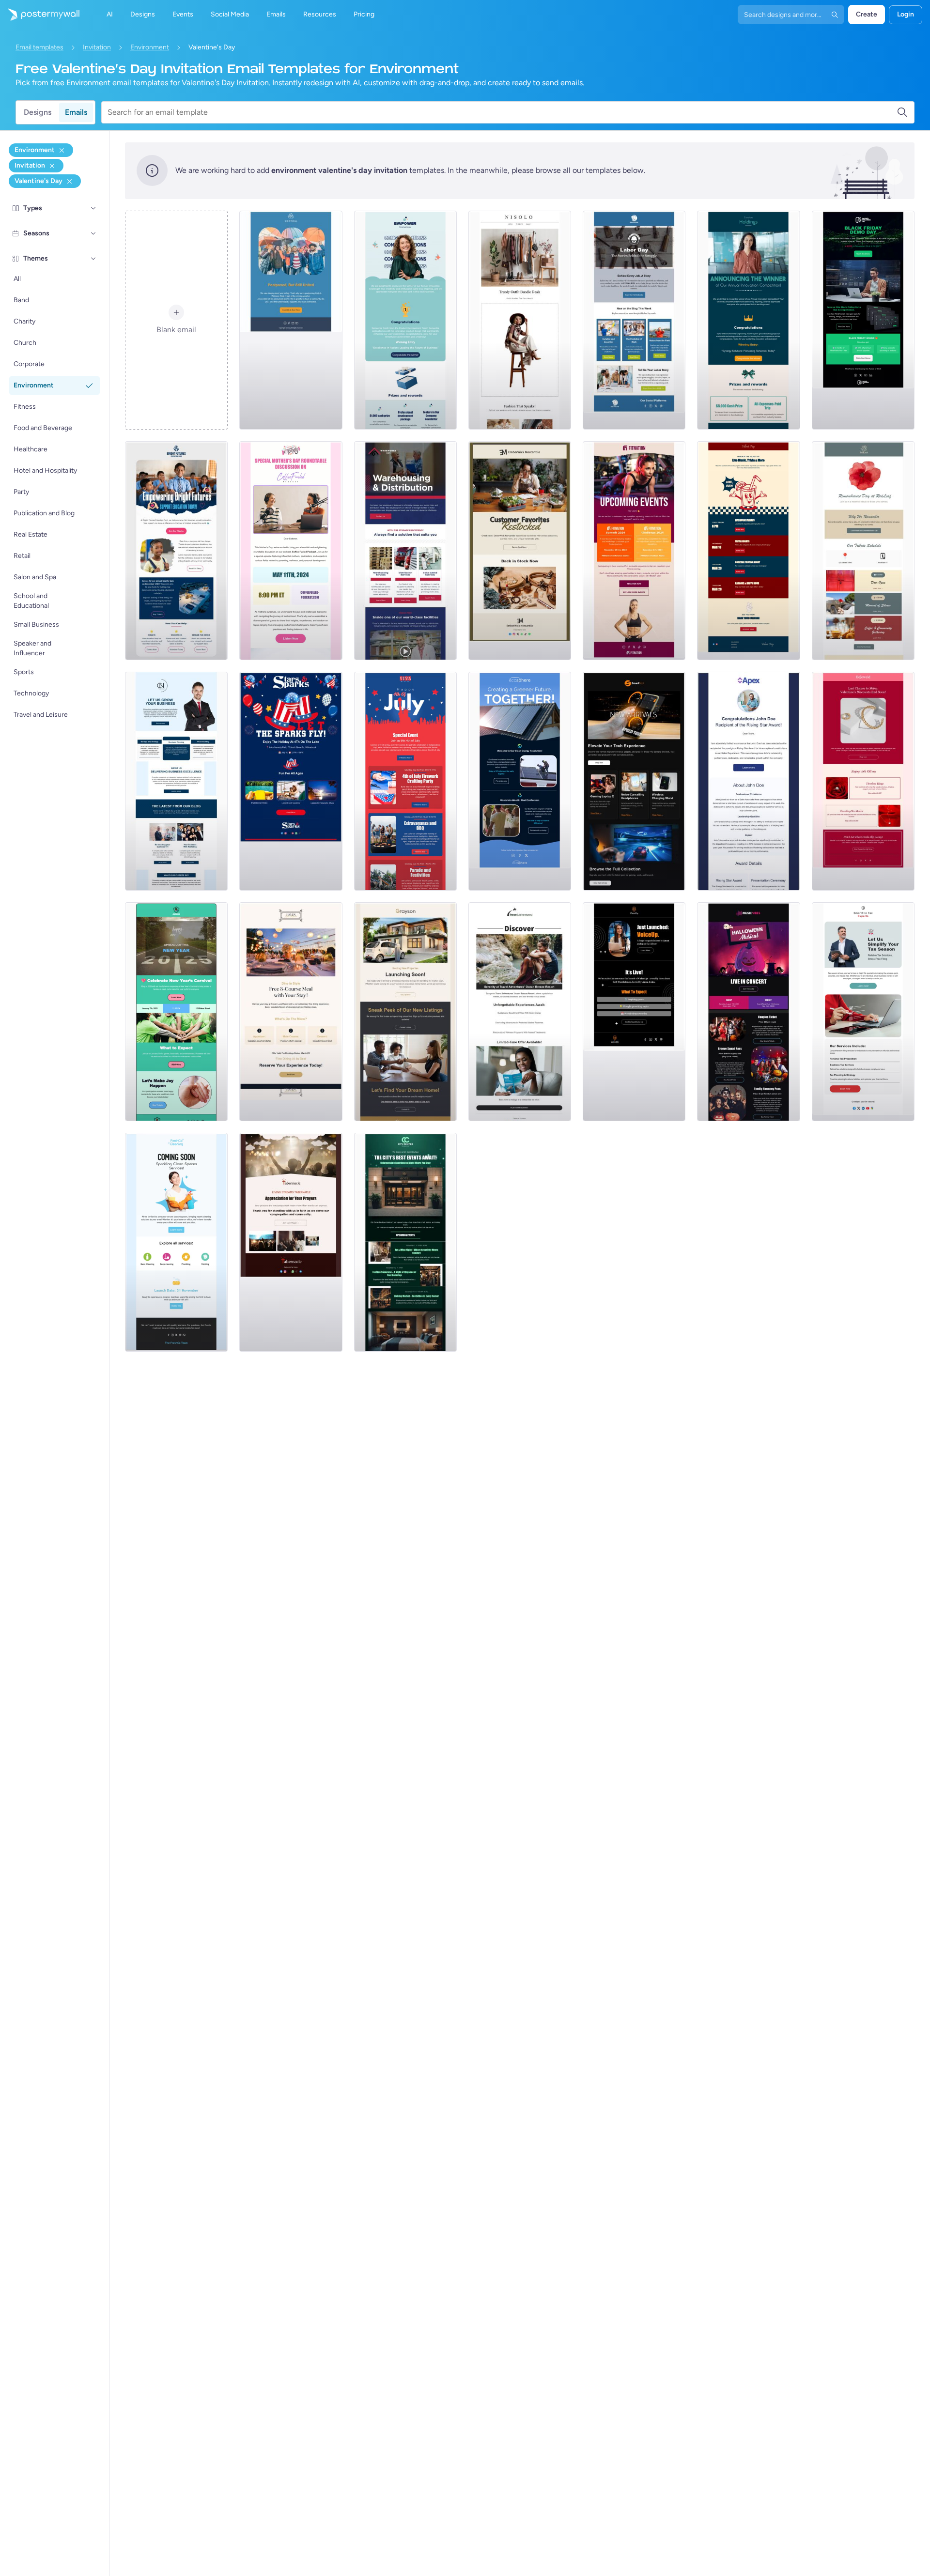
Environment (150, 47)
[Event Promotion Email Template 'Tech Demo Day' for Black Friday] (863, 320)
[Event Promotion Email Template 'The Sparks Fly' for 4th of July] (291, 781)
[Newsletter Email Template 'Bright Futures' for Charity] (176, 551)
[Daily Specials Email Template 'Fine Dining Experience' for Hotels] (291, 1012)
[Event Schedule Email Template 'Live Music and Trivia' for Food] (748, 551)
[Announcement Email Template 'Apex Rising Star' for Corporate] (748, 781)
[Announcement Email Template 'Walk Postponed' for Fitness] (291, 320)
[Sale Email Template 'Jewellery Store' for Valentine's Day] (863, 781)
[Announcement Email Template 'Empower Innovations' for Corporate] (405, 320)
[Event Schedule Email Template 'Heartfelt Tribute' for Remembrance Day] (863, 551)
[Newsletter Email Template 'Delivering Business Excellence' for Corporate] (176, 781)
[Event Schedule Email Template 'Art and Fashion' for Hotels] (405, 1242)
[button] (93, 208)
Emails (76, 112)
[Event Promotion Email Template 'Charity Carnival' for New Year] (176, 1012)
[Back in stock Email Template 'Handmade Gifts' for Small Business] (520, 551)
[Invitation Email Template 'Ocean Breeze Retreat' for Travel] (520, 1012)
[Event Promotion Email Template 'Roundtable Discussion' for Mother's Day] (291, 551)
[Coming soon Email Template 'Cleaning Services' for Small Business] (176, 1242)
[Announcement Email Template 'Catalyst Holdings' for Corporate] (748, 320)
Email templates (39, 47)
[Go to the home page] (40, 15)
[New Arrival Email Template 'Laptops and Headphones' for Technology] (634, 781)
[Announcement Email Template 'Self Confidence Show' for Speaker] (634, 1012)
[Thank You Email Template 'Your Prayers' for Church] (291, 1242)
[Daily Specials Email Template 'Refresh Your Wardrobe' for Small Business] (520, 320)
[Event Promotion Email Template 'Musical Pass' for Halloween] (748, 1012)
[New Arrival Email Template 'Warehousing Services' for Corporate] (405, 551)
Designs (38, 112)
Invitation (97, 47)
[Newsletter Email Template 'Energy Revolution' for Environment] (520, 781)
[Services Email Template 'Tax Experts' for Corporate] (863, 1012)
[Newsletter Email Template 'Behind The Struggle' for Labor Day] (634, 320)
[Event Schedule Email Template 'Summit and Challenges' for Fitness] (634, 551)
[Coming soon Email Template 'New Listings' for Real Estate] (405, 1012)
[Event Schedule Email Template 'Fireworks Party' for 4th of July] (405, 781)
